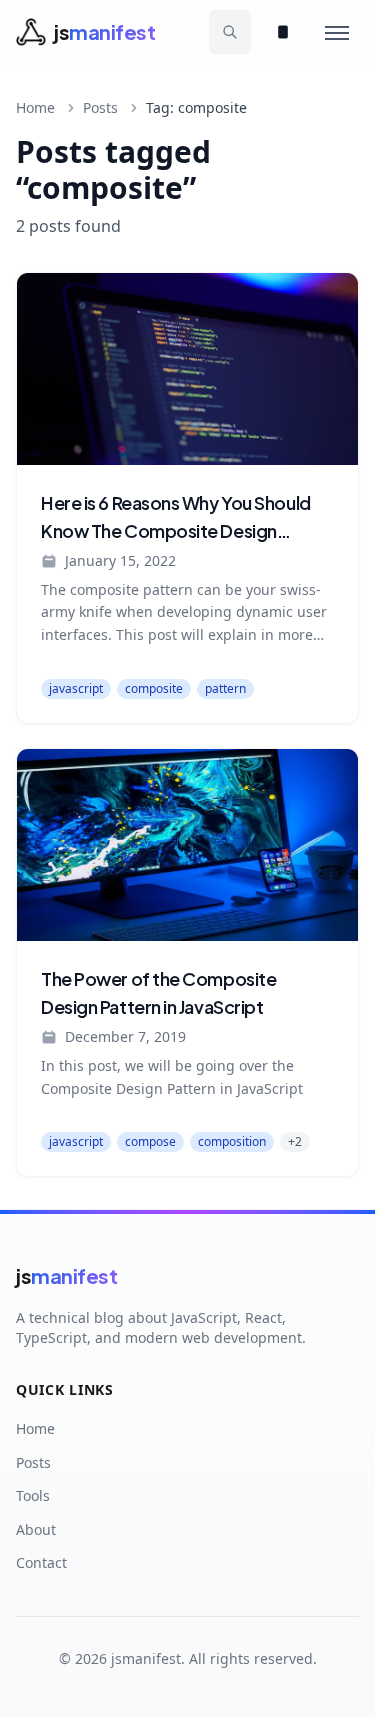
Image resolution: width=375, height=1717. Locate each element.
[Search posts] (230, 32)
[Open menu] (337, 32)
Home (35, 107)
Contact (41, 1562)
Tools (33, 1495)
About (36, 1529)
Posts (100, 107)
